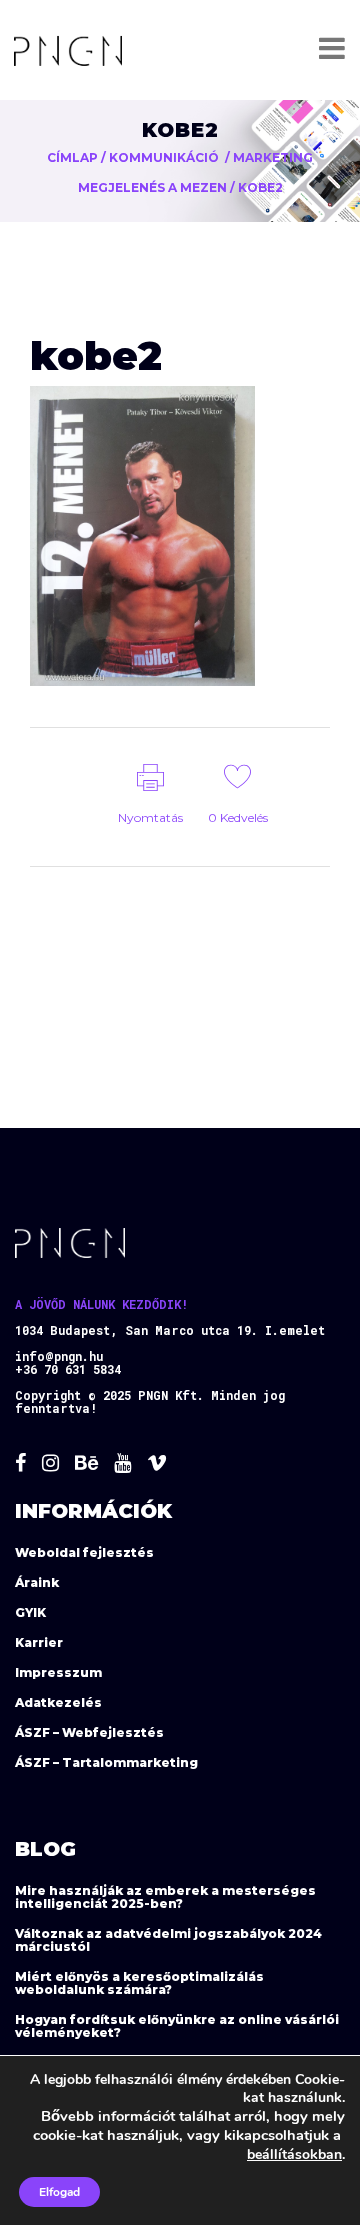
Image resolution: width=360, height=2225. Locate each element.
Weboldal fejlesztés (84, 1552)
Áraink (37, 1582)
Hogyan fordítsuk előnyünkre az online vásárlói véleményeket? (177, 2026)
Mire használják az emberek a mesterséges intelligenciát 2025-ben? (165, 1897)
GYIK (30, 1612)
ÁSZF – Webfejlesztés (89, 1732)
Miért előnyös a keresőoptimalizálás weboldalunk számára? (139, 1983)
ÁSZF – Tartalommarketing (106, 1762)
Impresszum (58, 1672)
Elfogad (59, 2192)
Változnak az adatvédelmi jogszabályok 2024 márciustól (168, 1940)
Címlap (72, 157)
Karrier (39, 1642)
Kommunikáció (164, 157)
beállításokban (294, 2154)
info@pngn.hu (59, 1356)
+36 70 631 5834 (68, 1369)
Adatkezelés (58, 1702)
